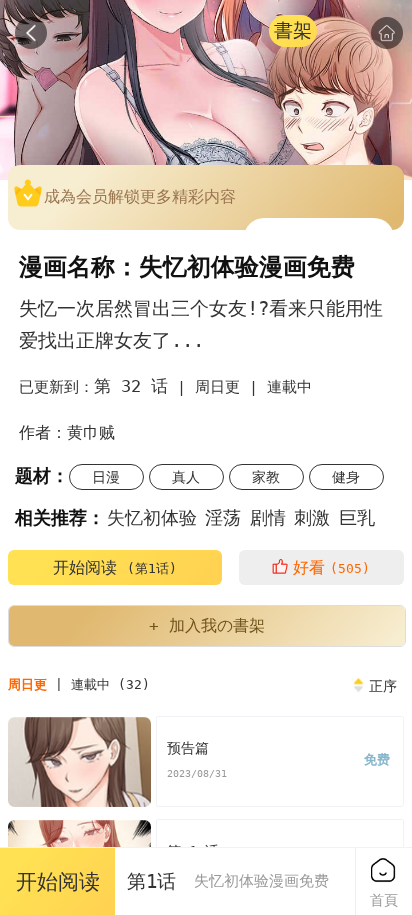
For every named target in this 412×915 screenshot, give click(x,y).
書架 (293, 30)
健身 (346, 477)
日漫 (106, 477)
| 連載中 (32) (79, 684)
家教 (266, 477)
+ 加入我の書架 (207, 625)
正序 (383, 686)
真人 (186, 477)
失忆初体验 (152, 517)
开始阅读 (115, 567)
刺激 (312, 517)
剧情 (268, 517)
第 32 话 (131, 386)
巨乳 (357, 517)
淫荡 (223, 517)
